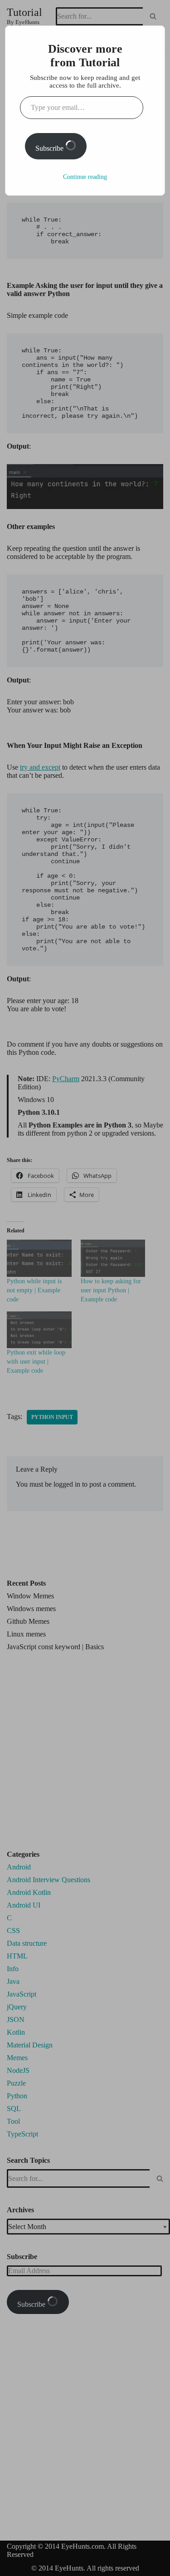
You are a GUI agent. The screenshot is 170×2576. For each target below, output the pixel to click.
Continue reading (85, 177)
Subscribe (50, 148)
